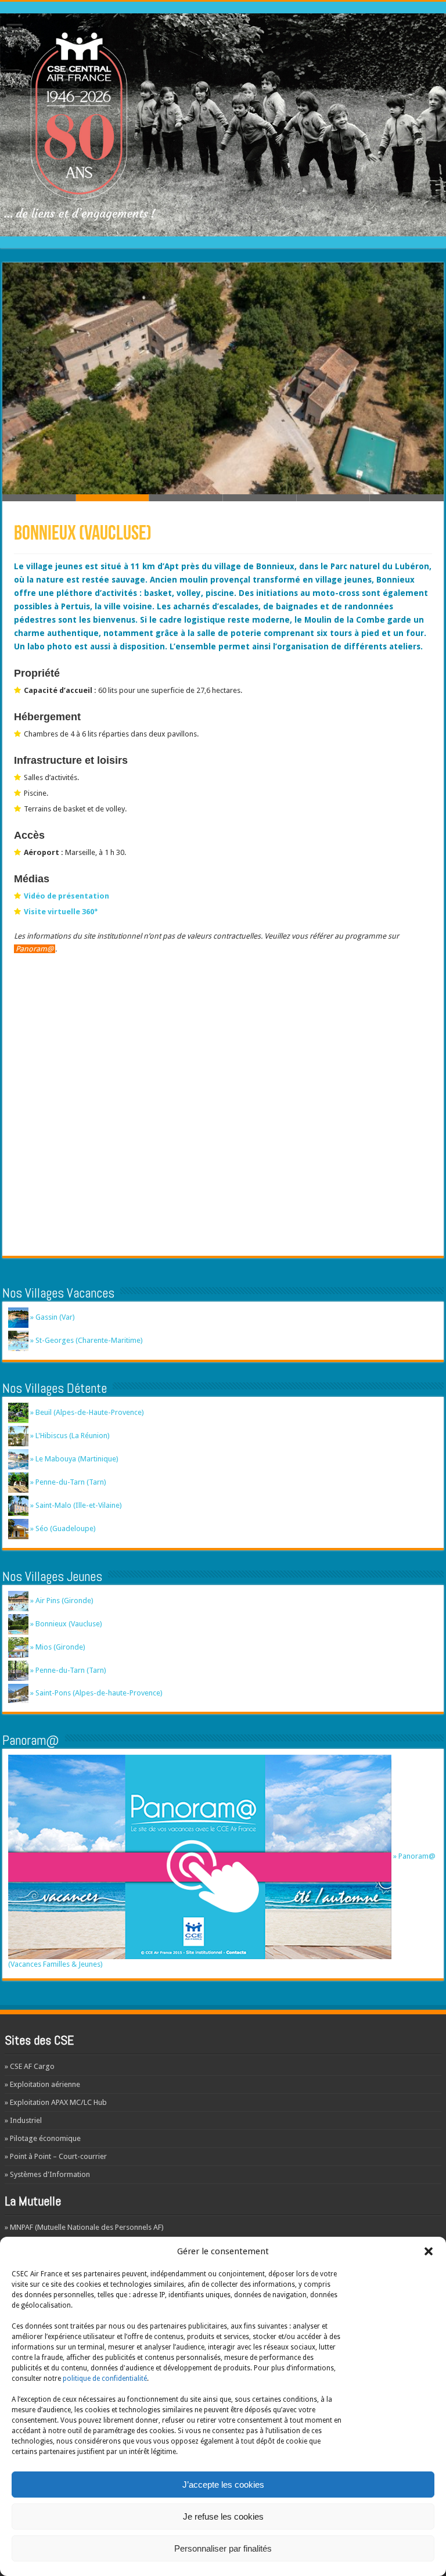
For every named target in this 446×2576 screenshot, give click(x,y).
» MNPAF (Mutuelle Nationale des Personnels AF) (84, 2227)
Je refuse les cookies (223, 2516)
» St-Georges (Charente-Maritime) (86, 1340)
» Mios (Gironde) (57, 1647)
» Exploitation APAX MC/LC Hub (56, 2102)
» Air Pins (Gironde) (61, 1600)
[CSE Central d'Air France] (223, 123)
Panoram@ (35, 949)
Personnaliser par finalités (223, 2548)
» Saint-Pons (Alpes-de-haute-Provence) (96, 1693)
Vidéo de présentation (66, 896)
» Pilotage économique (43, 2138)
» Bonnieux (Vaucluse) (65, 1624)
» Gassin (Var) (52, 1317)
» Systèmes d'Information (47, 2174)
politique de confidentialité (105, 2379)
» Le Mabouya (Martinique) (73, 1459)
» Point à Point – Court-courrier (56, 2156)
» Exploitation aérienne (42, 2084)
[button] (429, 2251)
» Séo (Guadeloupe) (62, 1528)
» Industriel (23, 2120)
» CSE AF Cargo (30, 2066)
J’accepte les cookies (223, 2485)
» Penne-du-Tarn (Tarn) (67, 1482)
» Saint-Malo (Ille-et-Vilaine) (75, 1505)
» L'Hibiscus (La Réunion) (69, 1436)
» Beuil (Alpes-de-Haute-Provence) (86, 1412)
